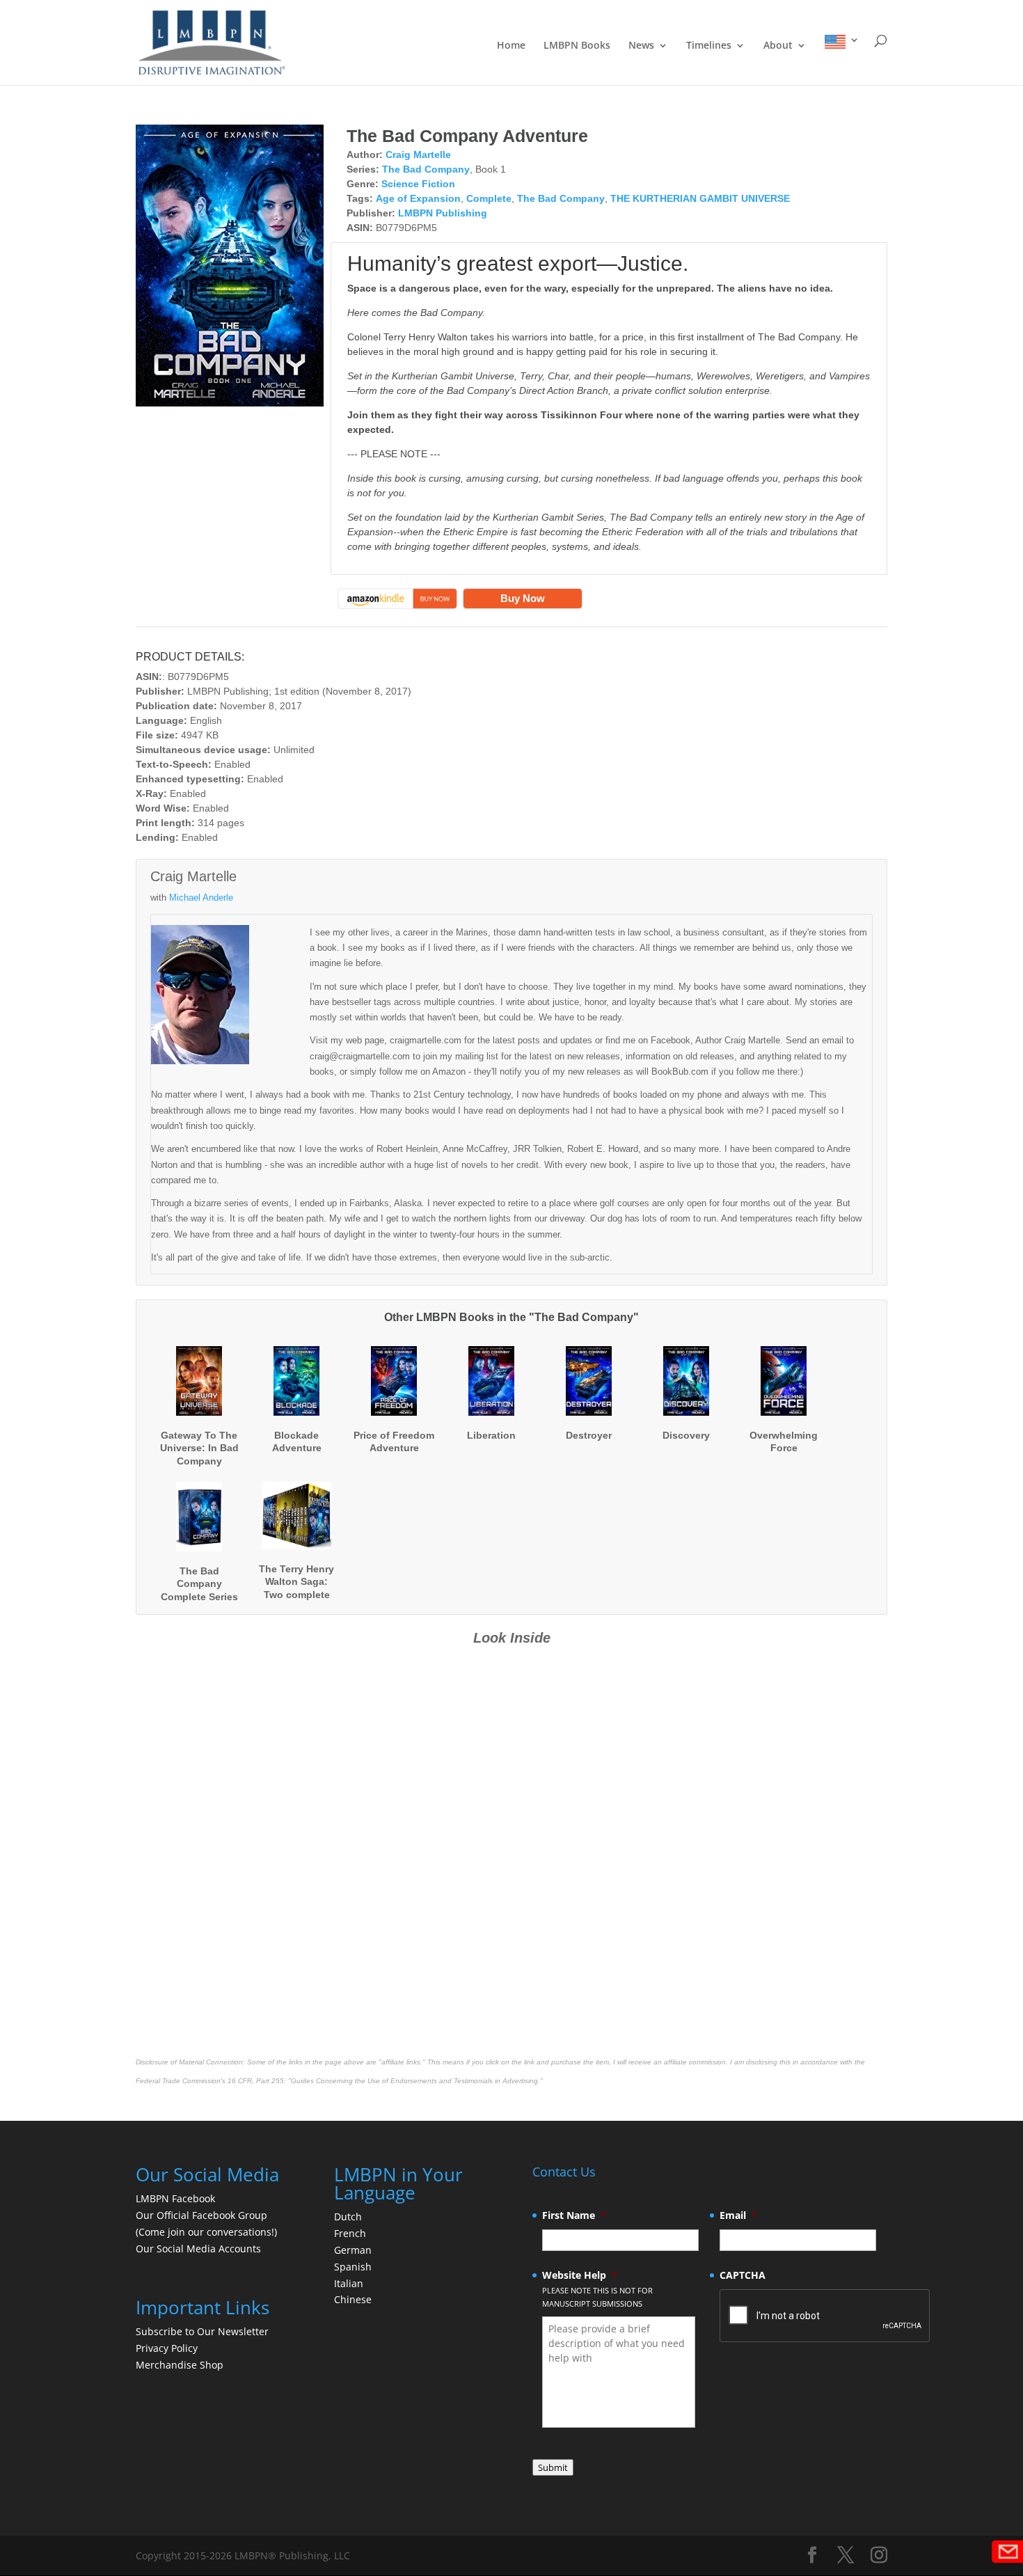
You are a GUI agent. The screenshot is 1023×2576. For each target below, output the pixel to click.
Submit (553, 2467)
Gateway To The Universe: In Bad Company (199, 1448)
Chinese (353, 2299)
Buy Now (523, 598)
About (778, 46)
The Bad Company (426, 169)
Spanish (353, 2267)
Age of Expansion (418, 198)
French (350, 2233)
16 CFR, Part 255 (256, 2081)
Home (511, 46)
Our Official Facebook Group (201, 2215)
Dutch (348, 2217)
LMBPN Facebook (177, 2198)
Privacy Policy (167, 2348)
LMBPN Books (577, 46)
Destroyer (589, 1435)
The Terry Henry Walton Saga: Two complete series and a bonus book (296, 1594)
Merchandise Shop (180, 2365)
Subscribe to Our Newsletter (202, 2331)
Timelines (709, 46)
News (641, 46)
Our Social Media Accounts (198, 2249)
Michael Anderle (201, 898)
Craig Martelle (418, 155)
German (353, 2250)
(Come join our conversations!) (206, 2232)
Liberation (491, 1435)
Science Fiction (418, 184)
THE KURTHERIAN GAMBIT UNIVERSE (700, 198)
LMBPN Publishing (443, 213)
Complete (489, 198)
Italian (349, 2283)
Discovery (686, 1435)
